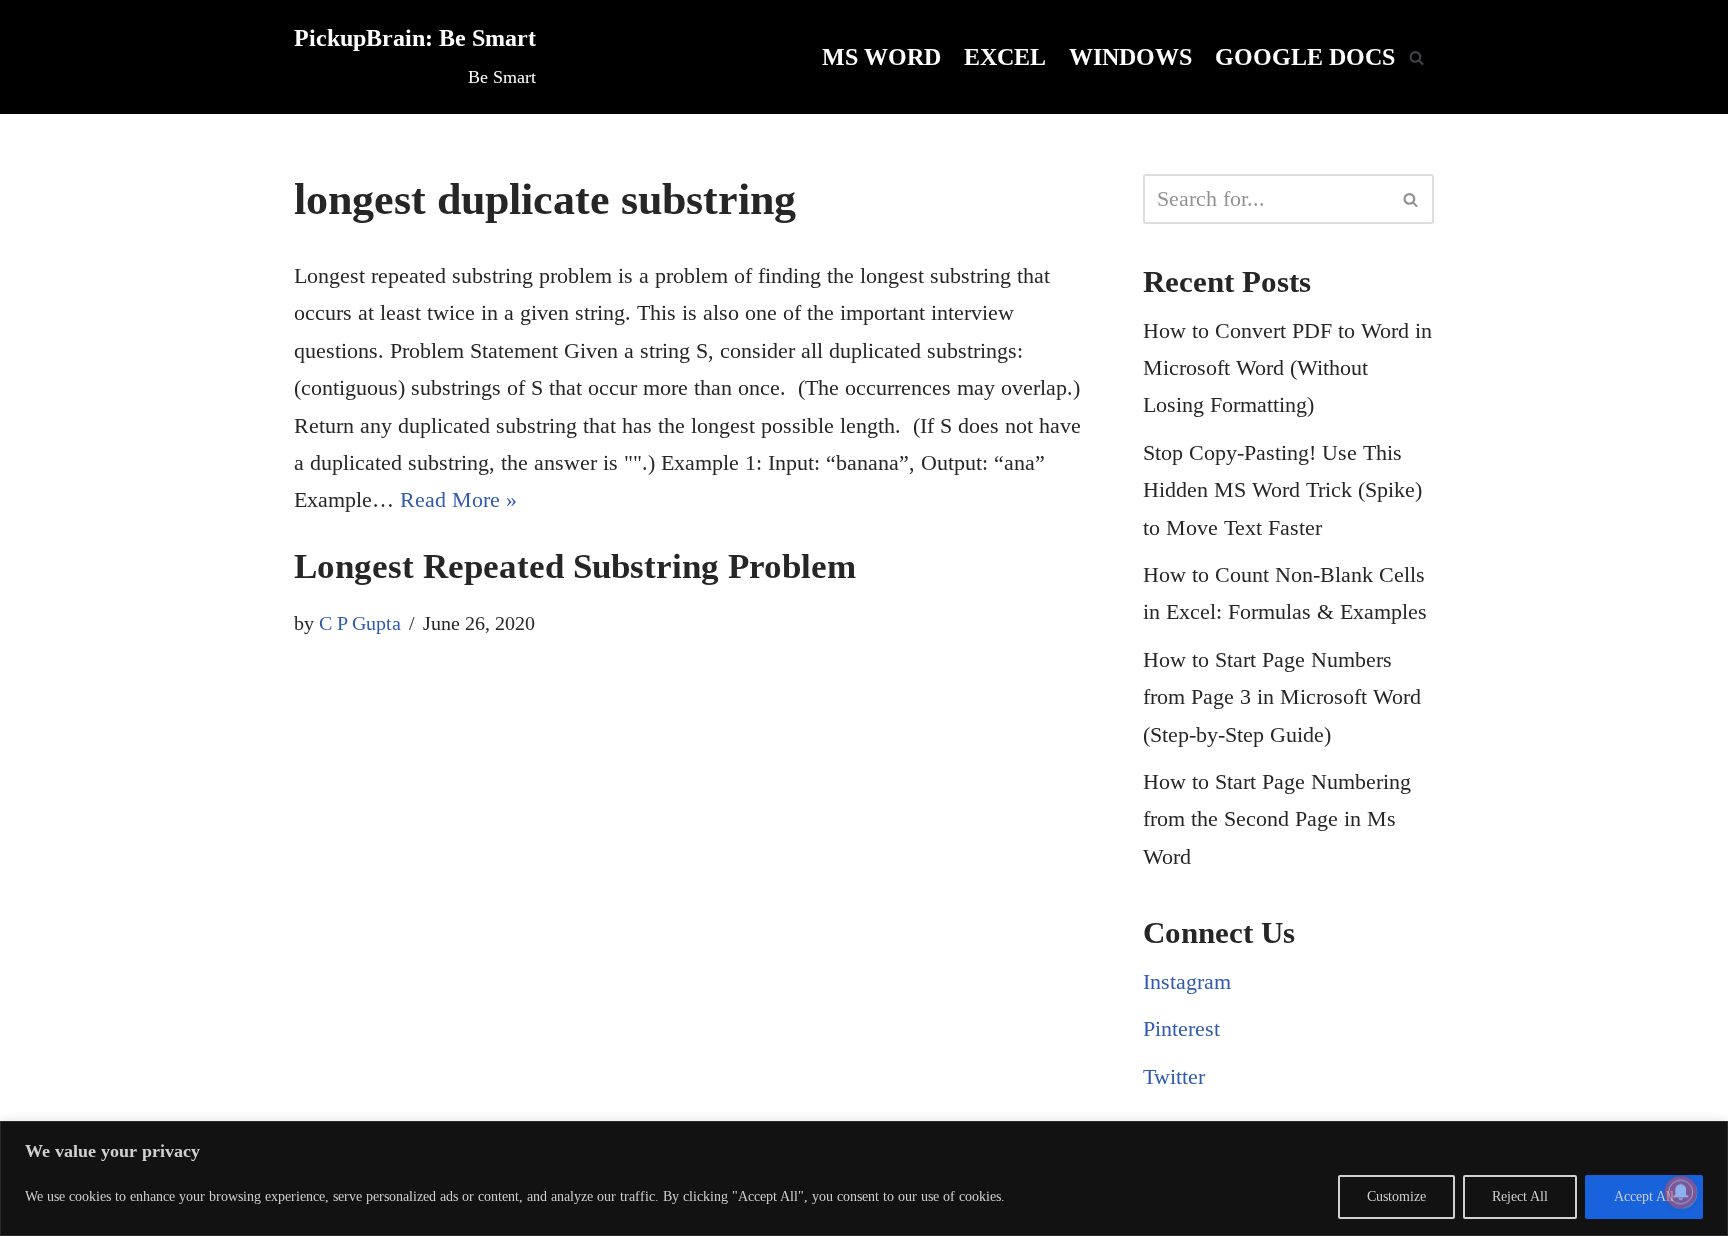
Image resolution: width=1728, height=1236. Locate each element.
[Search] (1416, 57)
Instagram (1187, 981)
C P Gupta (360, 623)
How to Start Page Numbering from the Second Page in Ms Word (1277, 819)
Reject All (1520, 1196)
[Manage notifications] (1681, 1192)
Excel (1005, 56)
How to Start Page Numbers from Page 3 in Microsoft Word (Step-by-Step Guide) (1282, 697)
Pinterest (1181, 1028)
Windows (1130, 56)
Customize (1396, 1196)
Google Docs (1305, 56)
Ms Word (881, 56)
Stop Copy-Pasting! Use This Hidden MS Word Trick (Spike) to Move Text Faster (1282, 490)
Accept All (1644, 1196)
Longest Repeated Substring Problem (575, 566)
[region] (864, 1178)
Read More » (458, 499)
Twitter (1174, 1076)
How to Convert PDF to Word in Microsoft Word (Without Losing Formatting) (1287, 368)
